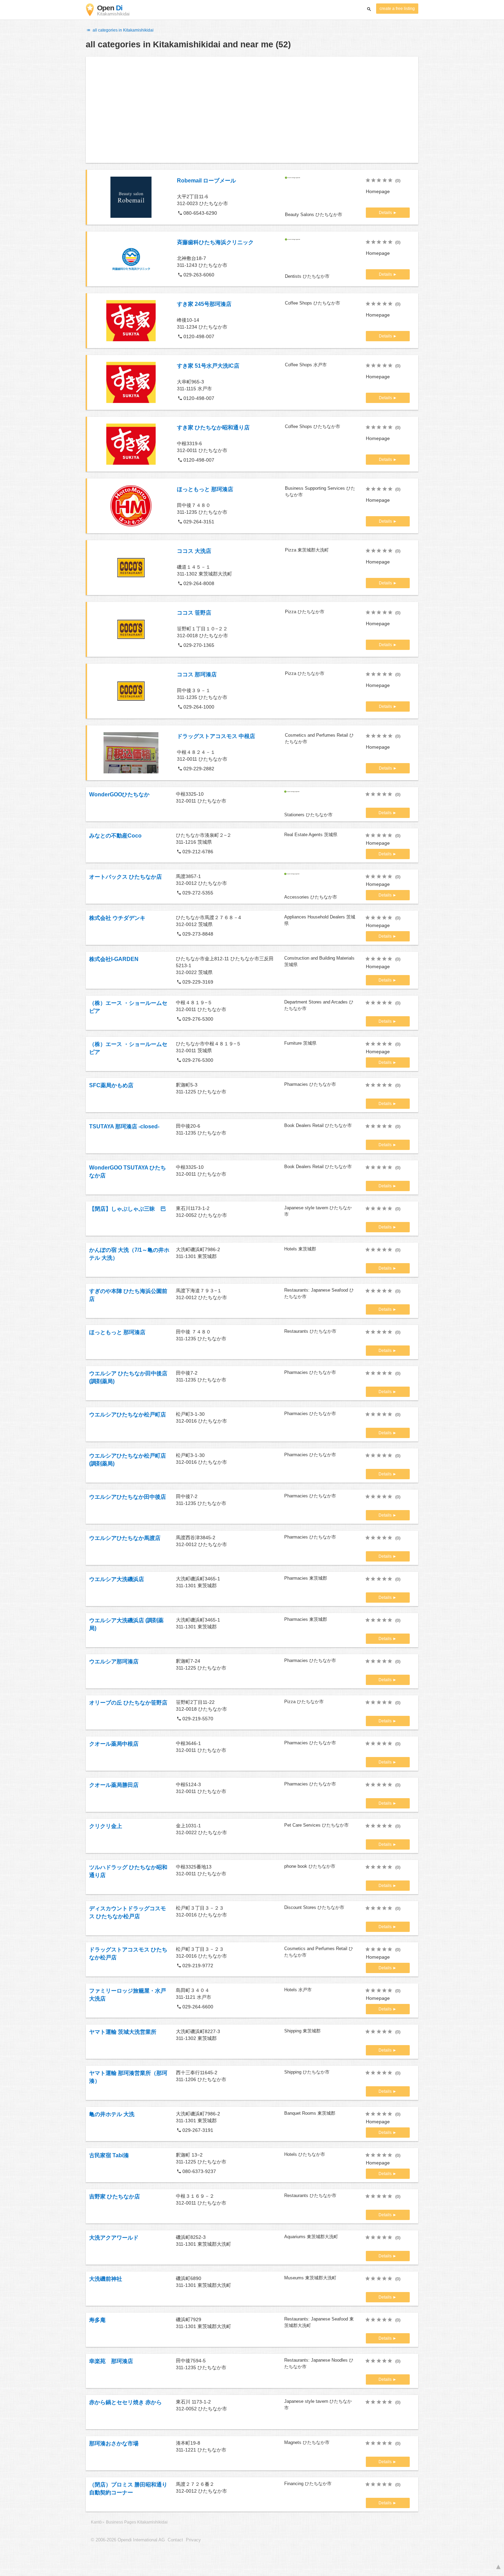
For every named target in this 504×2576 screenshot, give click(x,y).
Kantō (96, 2522)
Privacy (193, 2540)
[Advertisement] (252, 110)
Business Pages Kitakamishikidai (137, 2522)
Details (386, 213)
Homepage (378, 191)
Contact (175, 2540)
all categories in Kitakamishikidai (123, 30)
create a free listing (397, 9)
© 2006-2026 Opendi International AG (128, 2540)
